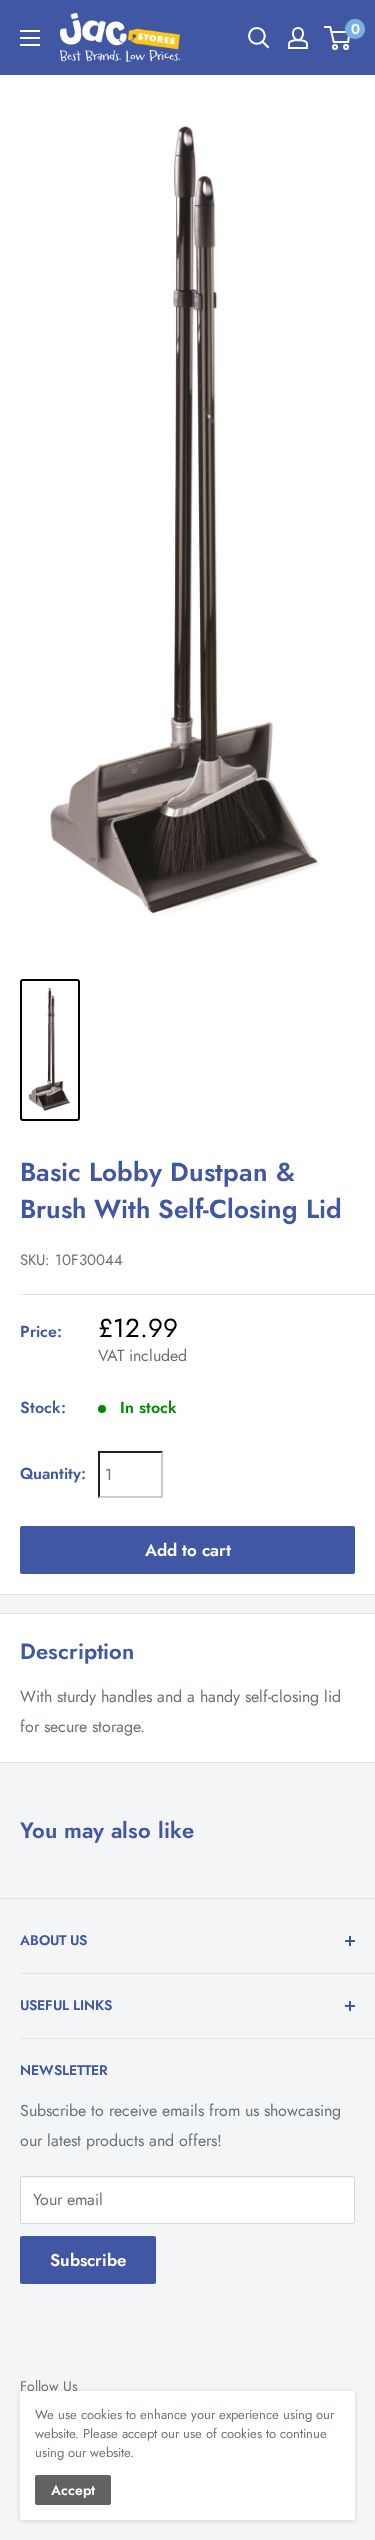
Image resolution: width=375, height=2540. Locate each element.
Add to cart (188, 1550)
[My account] (298, 38)
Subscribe (88, 2260)
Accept (73, 2490)
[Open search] (259, 38)
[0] (338, 38)
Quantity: (53, 1473)
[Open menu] (30, 38)
